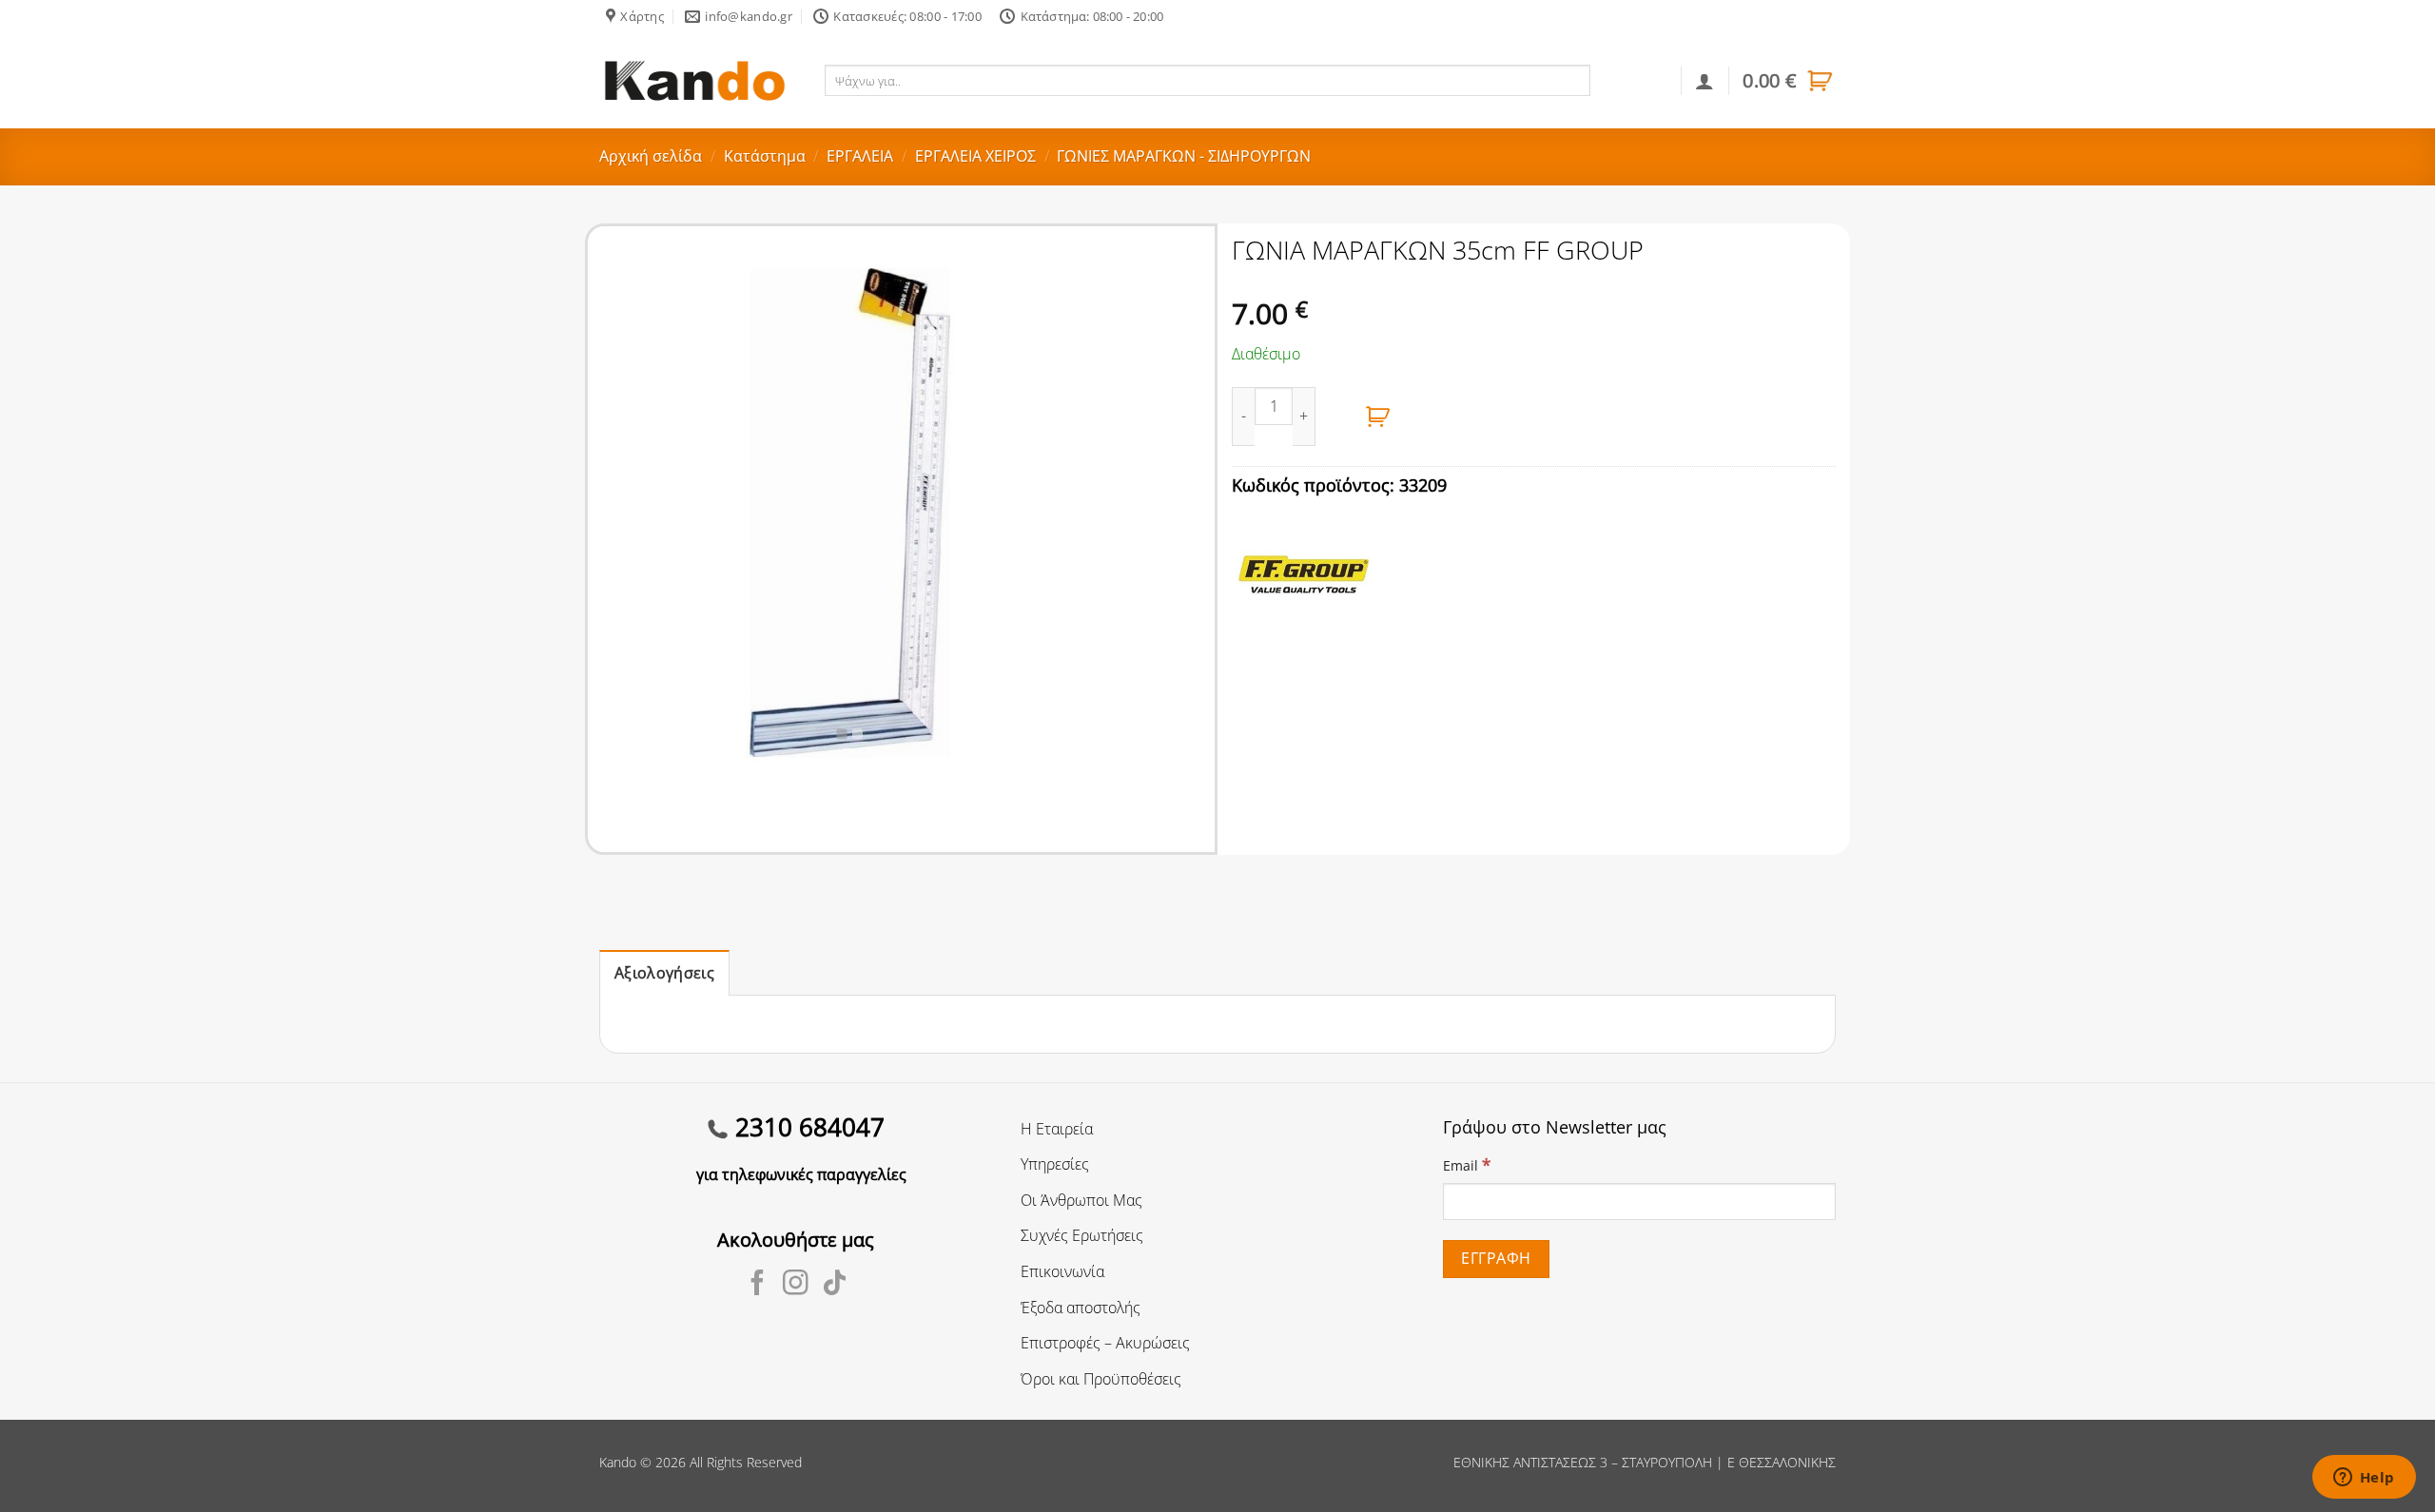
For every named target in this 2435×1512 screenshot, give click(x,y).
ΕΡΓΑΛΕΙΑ (860, 156)
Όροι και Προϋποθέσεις (1101, 1379)
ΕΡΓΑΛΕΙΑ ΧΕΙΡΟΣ (975, 156)
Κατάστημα (765, 156)
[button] (1789, 81)
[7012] (1378, 417)
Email (1467, 1164)
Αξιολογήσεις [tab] (664, 973)
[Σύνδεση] (1704, 81)
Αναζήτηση (1632, 80)
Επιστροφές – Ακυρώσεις (1105, 1343)
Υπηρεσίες (1055, 1164)
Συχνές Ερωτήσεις (1082, 1235)
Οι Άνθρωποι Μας (1081, 1200)
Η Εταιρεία (1057, 1129)
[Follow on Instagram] (796, 1285)
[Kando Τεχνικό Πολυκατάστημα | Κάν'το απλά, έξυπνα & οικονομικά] (694, 80)
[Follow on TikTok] (835, 1285)
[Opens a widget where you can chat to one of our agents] (2364, 1479)
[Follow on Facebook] (758, 1285)
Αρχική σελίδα (651, 156)
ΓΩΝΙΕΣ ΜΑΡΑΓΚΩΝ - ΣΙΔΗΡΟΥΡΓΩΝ (1184, 156)
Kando (618, 1462)
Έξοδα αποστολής (1081, 1308)
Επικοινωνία (1062, 1271)
